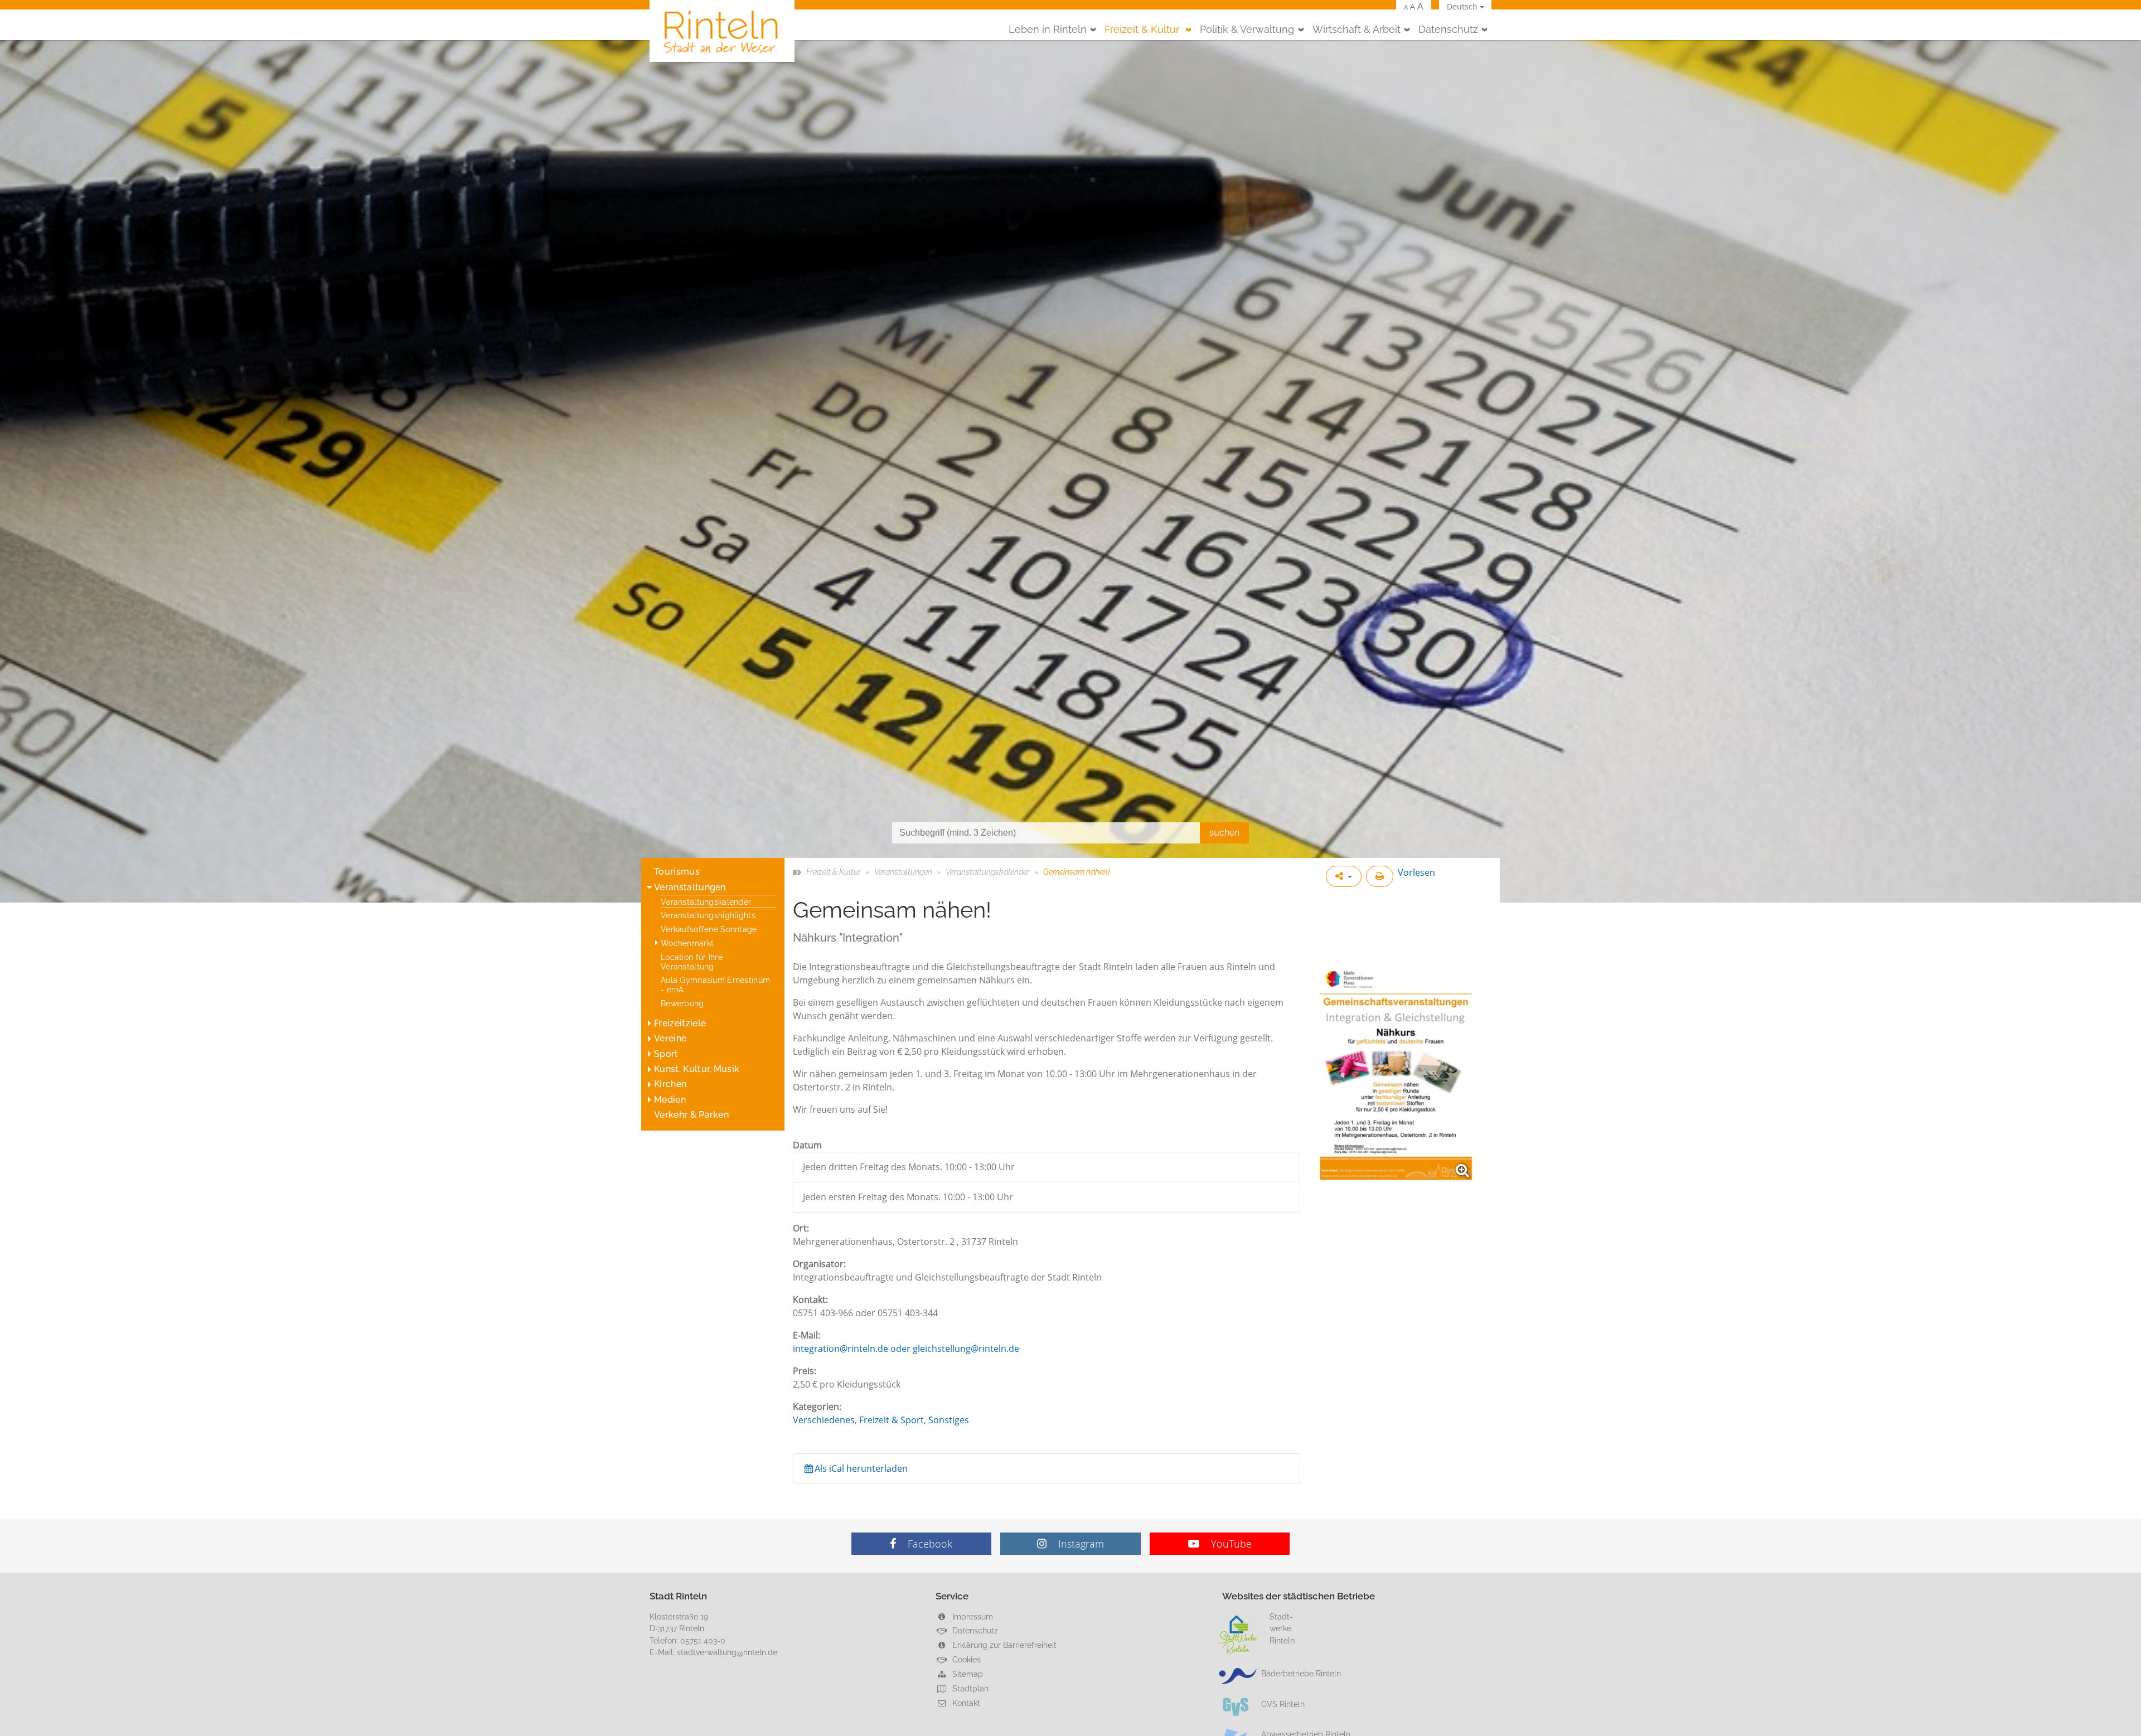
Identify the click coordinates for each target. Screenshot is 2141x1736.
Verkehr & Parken (691, 1115)
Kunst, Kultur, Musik (697, 1069)
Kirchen (670, 1084)
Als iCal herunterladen (861, 1468)
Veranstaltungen (690, 887)
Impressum (972, 1616)
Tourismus (677, 872)
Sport (666, 1054)
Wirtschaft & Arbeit (1357, 29)
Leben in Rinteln (1048, 29)
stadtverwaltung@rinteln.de (727, 1652)
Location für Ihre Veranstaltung (692, 962)
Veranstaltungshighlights (708, 915)
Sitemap (967, 1674)
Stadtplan (969, 1688)
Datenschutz (1448, 29)
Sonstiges (949, 1420)
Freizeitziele (680, 1023)
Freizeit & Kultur (1143, 29)
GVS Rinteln (1283, 1704)
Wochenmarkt (687, 943)
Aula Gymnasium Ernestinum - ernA (715, 985)
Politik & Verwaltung (1247, 29)
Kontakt (965, 1703)
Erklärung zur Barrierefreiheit (1003, 1645)
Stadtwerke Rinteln (1282, 1628)
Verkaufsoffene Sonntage (709, 929)
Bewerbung (682, 1003)
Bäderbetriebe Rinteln (1301, 1673)
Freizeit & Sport (892, 1420)
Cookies (965, 1659)
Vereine (670, 1038)
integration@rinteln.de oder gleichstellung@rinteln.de (906, 1349)
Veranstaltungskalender (706, 902)
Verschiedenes (824, 1420)
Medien (670, 1100)
